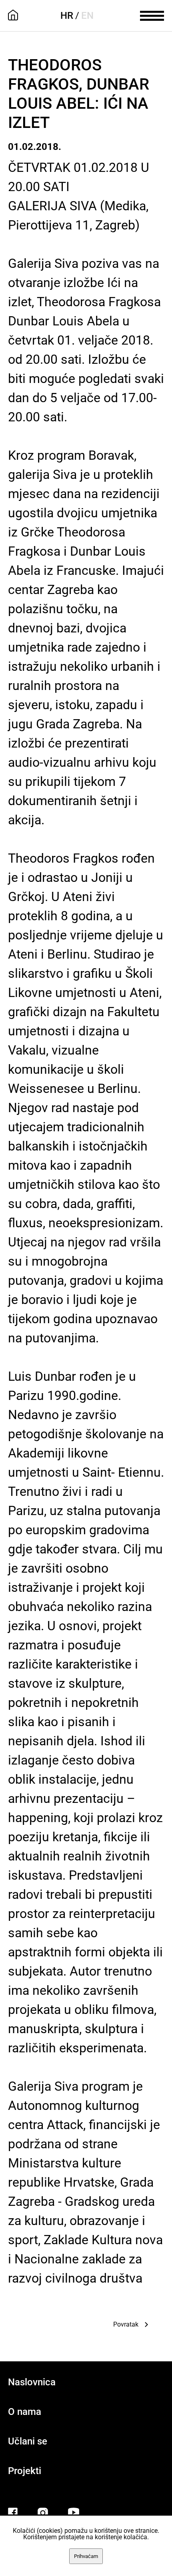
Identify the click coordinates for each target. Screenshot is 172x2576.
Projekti (25, 2471)
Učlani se (28, 2441)
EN (87, 16)
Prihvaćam (86, 2556)
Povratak (126, 2324)
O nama (25, 2412)
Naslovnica (32, 2382)
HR (67, 16)
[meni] (152, 15)
